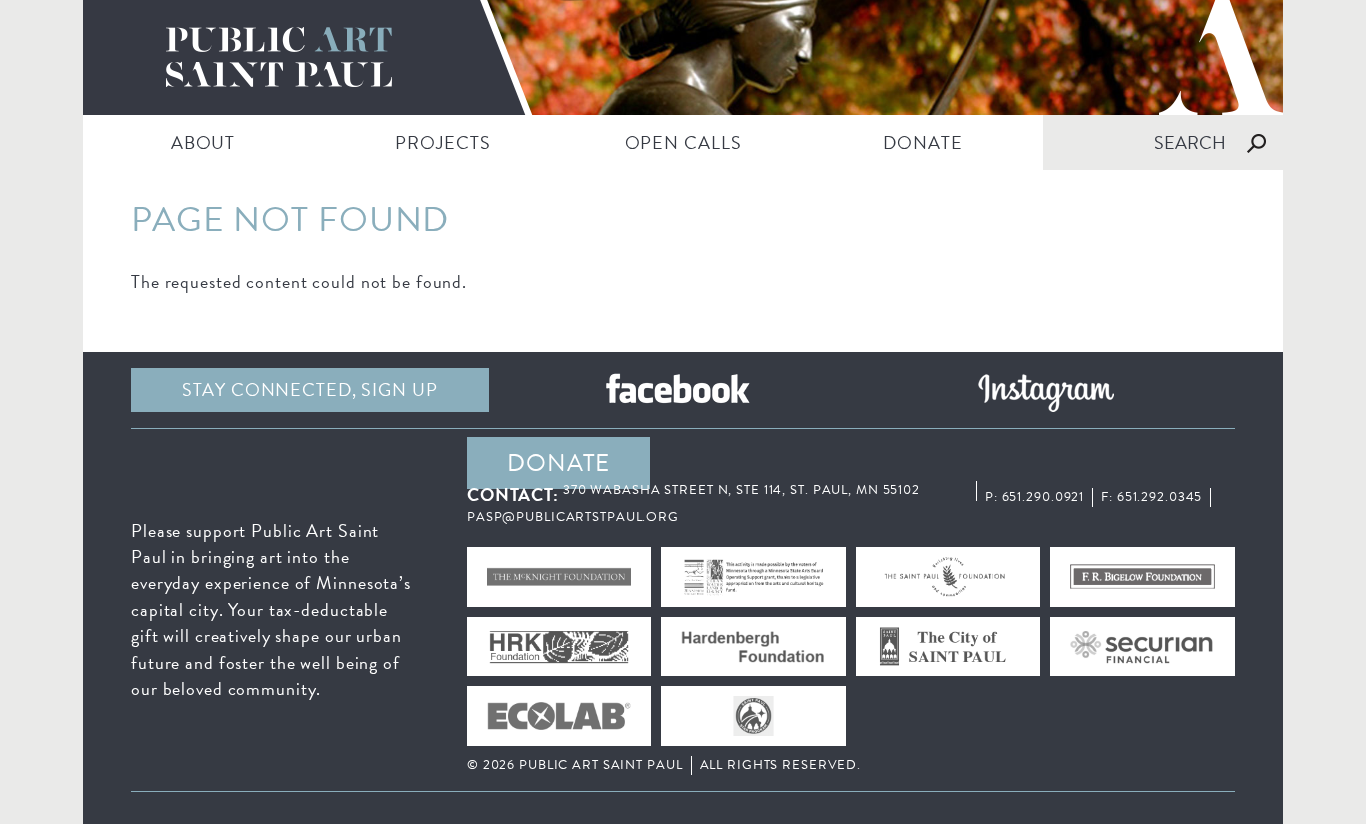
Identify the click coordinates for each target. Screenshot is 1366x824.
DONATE (922, 142)
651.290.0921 (1043, 497)
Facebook (678, 390)
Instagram (1046, 390)
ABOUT (203, 142)
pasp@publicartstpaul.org (573, 517)
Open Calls (683, 142)
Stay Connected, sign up (309, 389)
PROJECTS (442, 142)
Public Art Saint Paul (683, 57)
